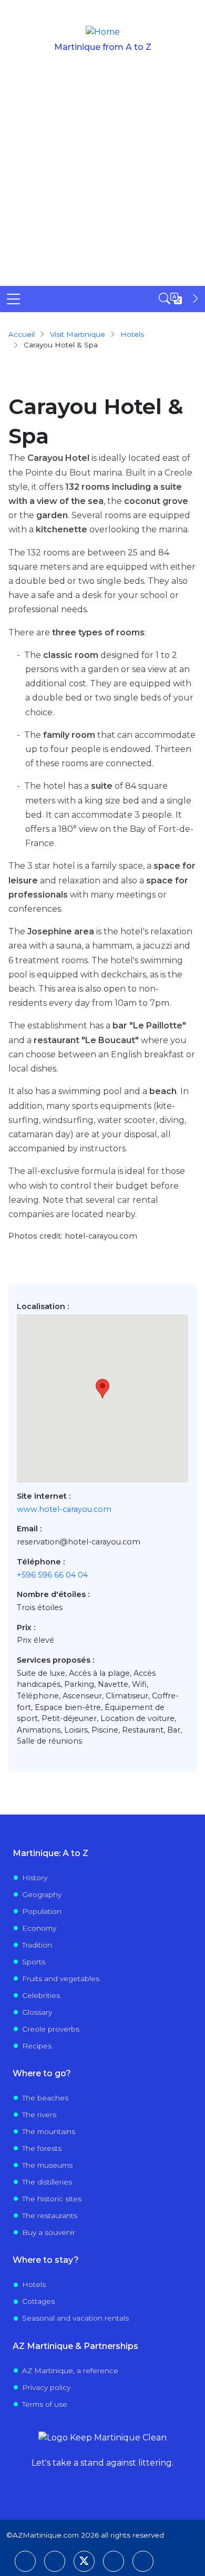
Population (42, 1911)
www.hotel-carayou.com (64, 1509)
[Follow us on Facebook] (25, 2561)
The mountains (49, 2131)
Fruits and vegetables (61, 1979)
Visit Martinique (78, 334)
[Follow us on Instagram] (143, 2561)
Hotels (34, 2284)
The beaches (45, 2098)
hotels (132, 334)
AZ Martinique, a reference (70, 2371)
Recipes (37, 2046)
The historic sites (52, 2199)
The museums (47, 2165)
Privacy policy (46, 2387)
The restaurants (50, 2216)
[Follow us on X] (84, 2561)
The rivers (39, 2115)
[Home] (103, 32)
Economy (39, 1928)
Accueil (22, 334)
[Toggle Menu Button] (13, 299)
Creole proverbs (51, 2029)
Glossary (37, 2012)
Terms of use (45, 2404)
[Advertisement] (102, 178)
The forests (42, 2148)
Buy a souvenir (49, 2232)
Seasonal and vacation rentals (75, 2318)
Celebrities (41, 1995)
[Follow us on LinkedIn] (55, 2561)
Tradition (37, 1945)
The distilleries (47, 2182)
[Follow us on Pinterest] (114, 2561)
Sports (34, 1962)
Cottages (38, 2301)
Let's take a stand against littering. (102, 2463)
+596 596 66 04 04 (52, 1575)
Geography (42, 1894)
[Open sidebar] (180, 298)
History (35, 1878)
